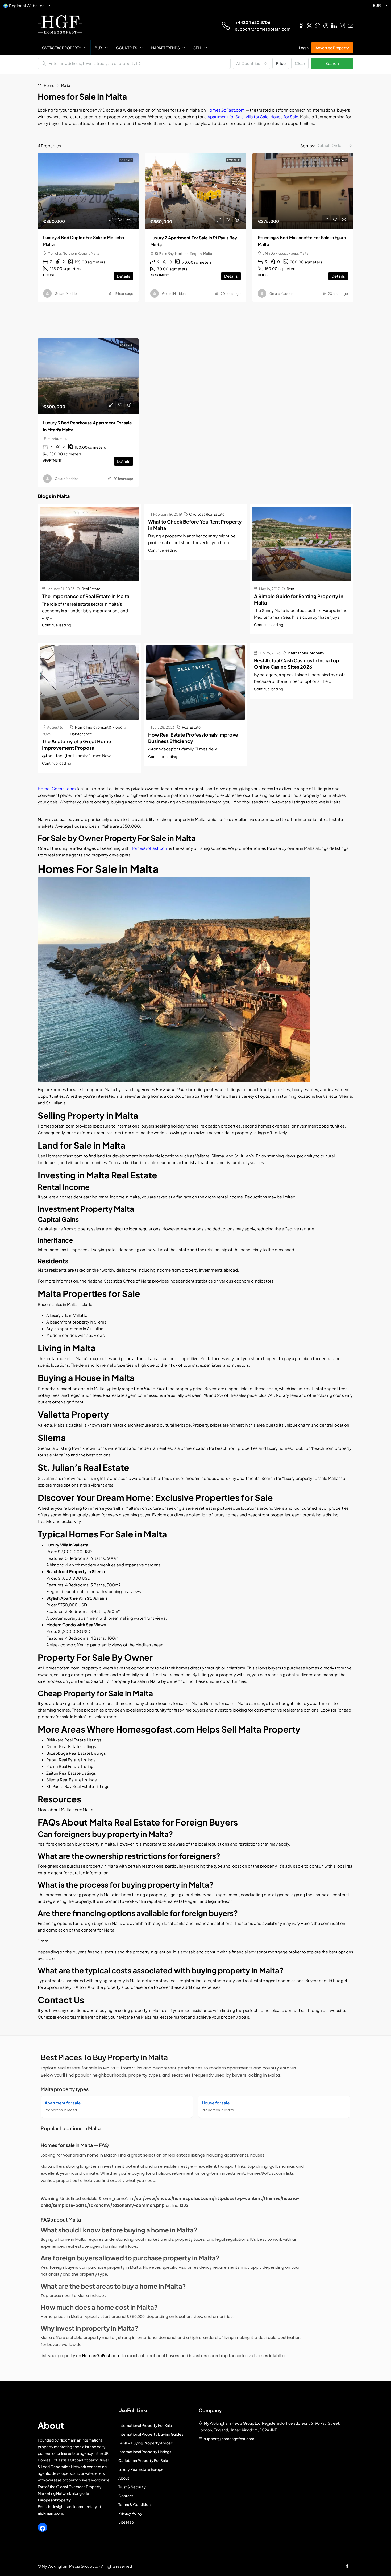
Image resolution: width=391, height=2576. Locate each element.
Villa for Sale (257, 117)
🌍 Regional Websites (24, 5)
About (124, 2478)
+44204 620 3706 (253, 22)
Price (281, 63)
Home (49, 85)
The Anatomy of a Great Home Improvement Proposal (77, 744)
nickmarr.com (50, 2513)
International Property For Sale (145, 2425)
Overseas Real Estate (207, 514)
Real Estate (91, 589)
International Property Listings (145, 2452)
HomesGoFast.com (226, 110)
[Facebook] (43, 2528)
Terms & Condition (134, 2504)
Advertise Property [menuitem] (332, 48)
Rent (291, 589)
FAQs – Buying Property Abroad (146, 2443)
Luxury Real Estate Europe (141, 2469)
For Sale (233, 160)
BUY (99, 48)
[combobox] (251, 63)
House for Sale (284, 117)
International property (306, 653)
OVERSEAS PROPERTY (62, 48)
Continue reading (57, 625)
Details (124, 276)
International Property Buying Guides (151, 2434)
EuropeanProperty (54, 2500)
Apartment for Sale (226, 117)
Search (332, 63)
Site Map (126, 2522)
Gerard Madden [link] (67, 294)
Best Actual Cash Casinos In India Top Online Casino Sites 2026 (297, 664)
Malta (88, 1809)
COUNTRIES (127, 48)
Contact (126, 2496)
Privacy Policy (130, 2513)
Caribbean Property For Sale (143, 2460)
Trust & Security (132, 2487)
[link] (88, 191)
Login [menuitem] (304, 48)
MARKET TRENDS (165, 48)
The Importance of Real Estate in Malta (86, 596)
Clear (300, 63)
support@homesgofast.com (263, 29)
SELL (197, 48)
